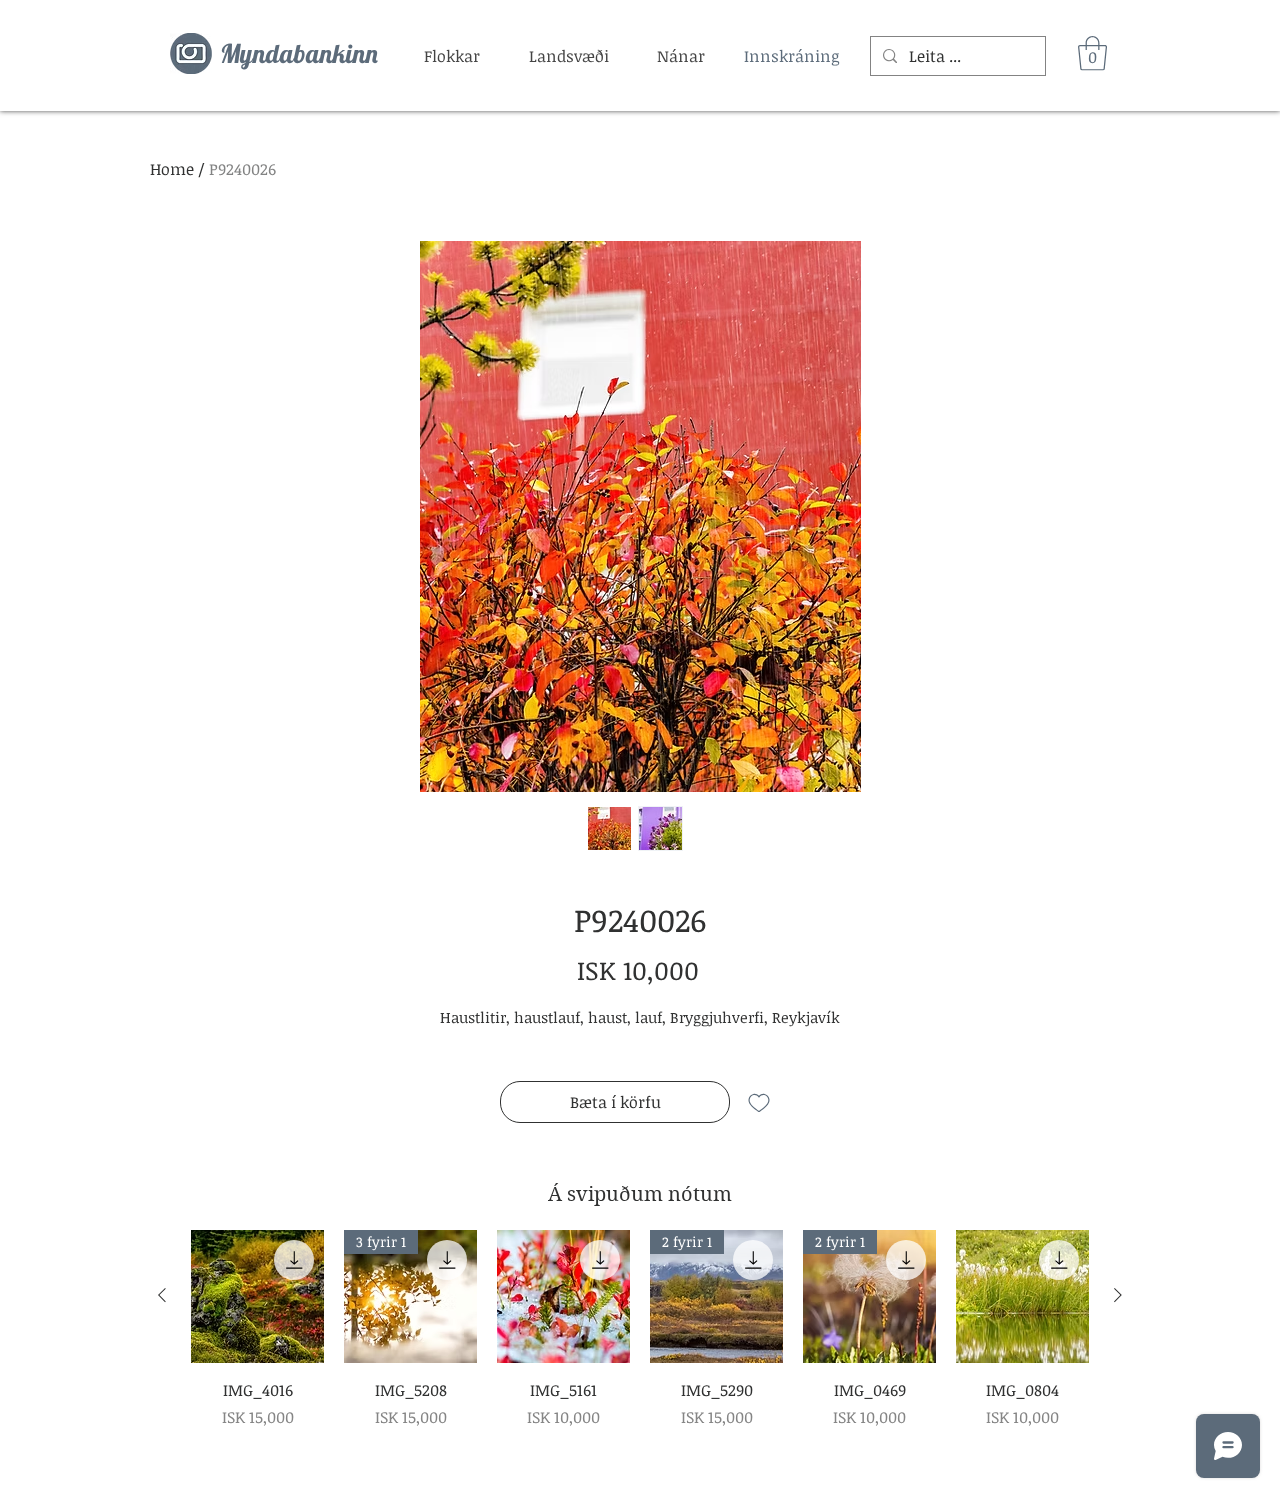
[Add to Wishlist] (759, 1102)
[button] (452, 56)
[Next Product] (1118, 1295)
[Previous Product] (162, 1295)
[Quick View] (257, 1296)
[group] (640, 1329)
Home (172, 169)
